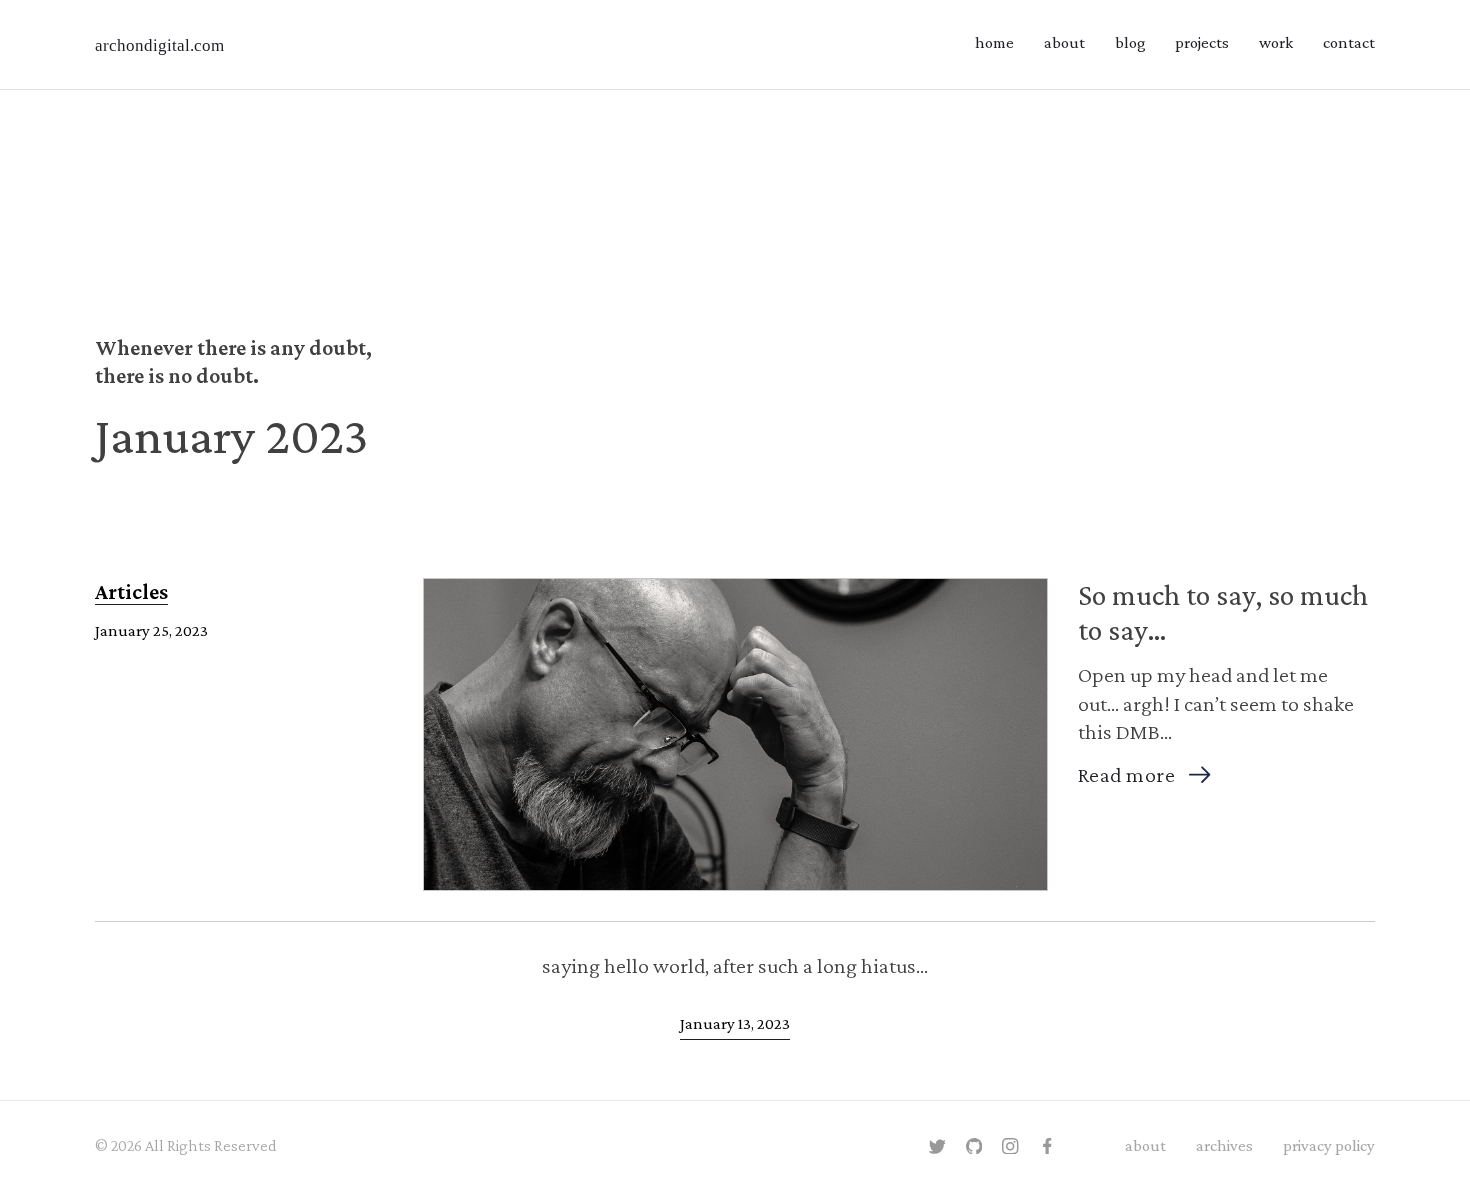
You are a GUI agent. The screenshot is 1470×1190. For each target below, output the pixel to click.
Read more (1127, 774)
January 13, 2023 (735, 1023)
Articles (131, 591)
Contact (1349, 42)
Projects (1202, 42)
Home (994, 42)
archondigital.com (159, 45)
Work (1276, 42)
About (1064, 42)
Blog (1130, 42)
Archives (1224, 1145)
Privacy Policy (1329, 1145)
